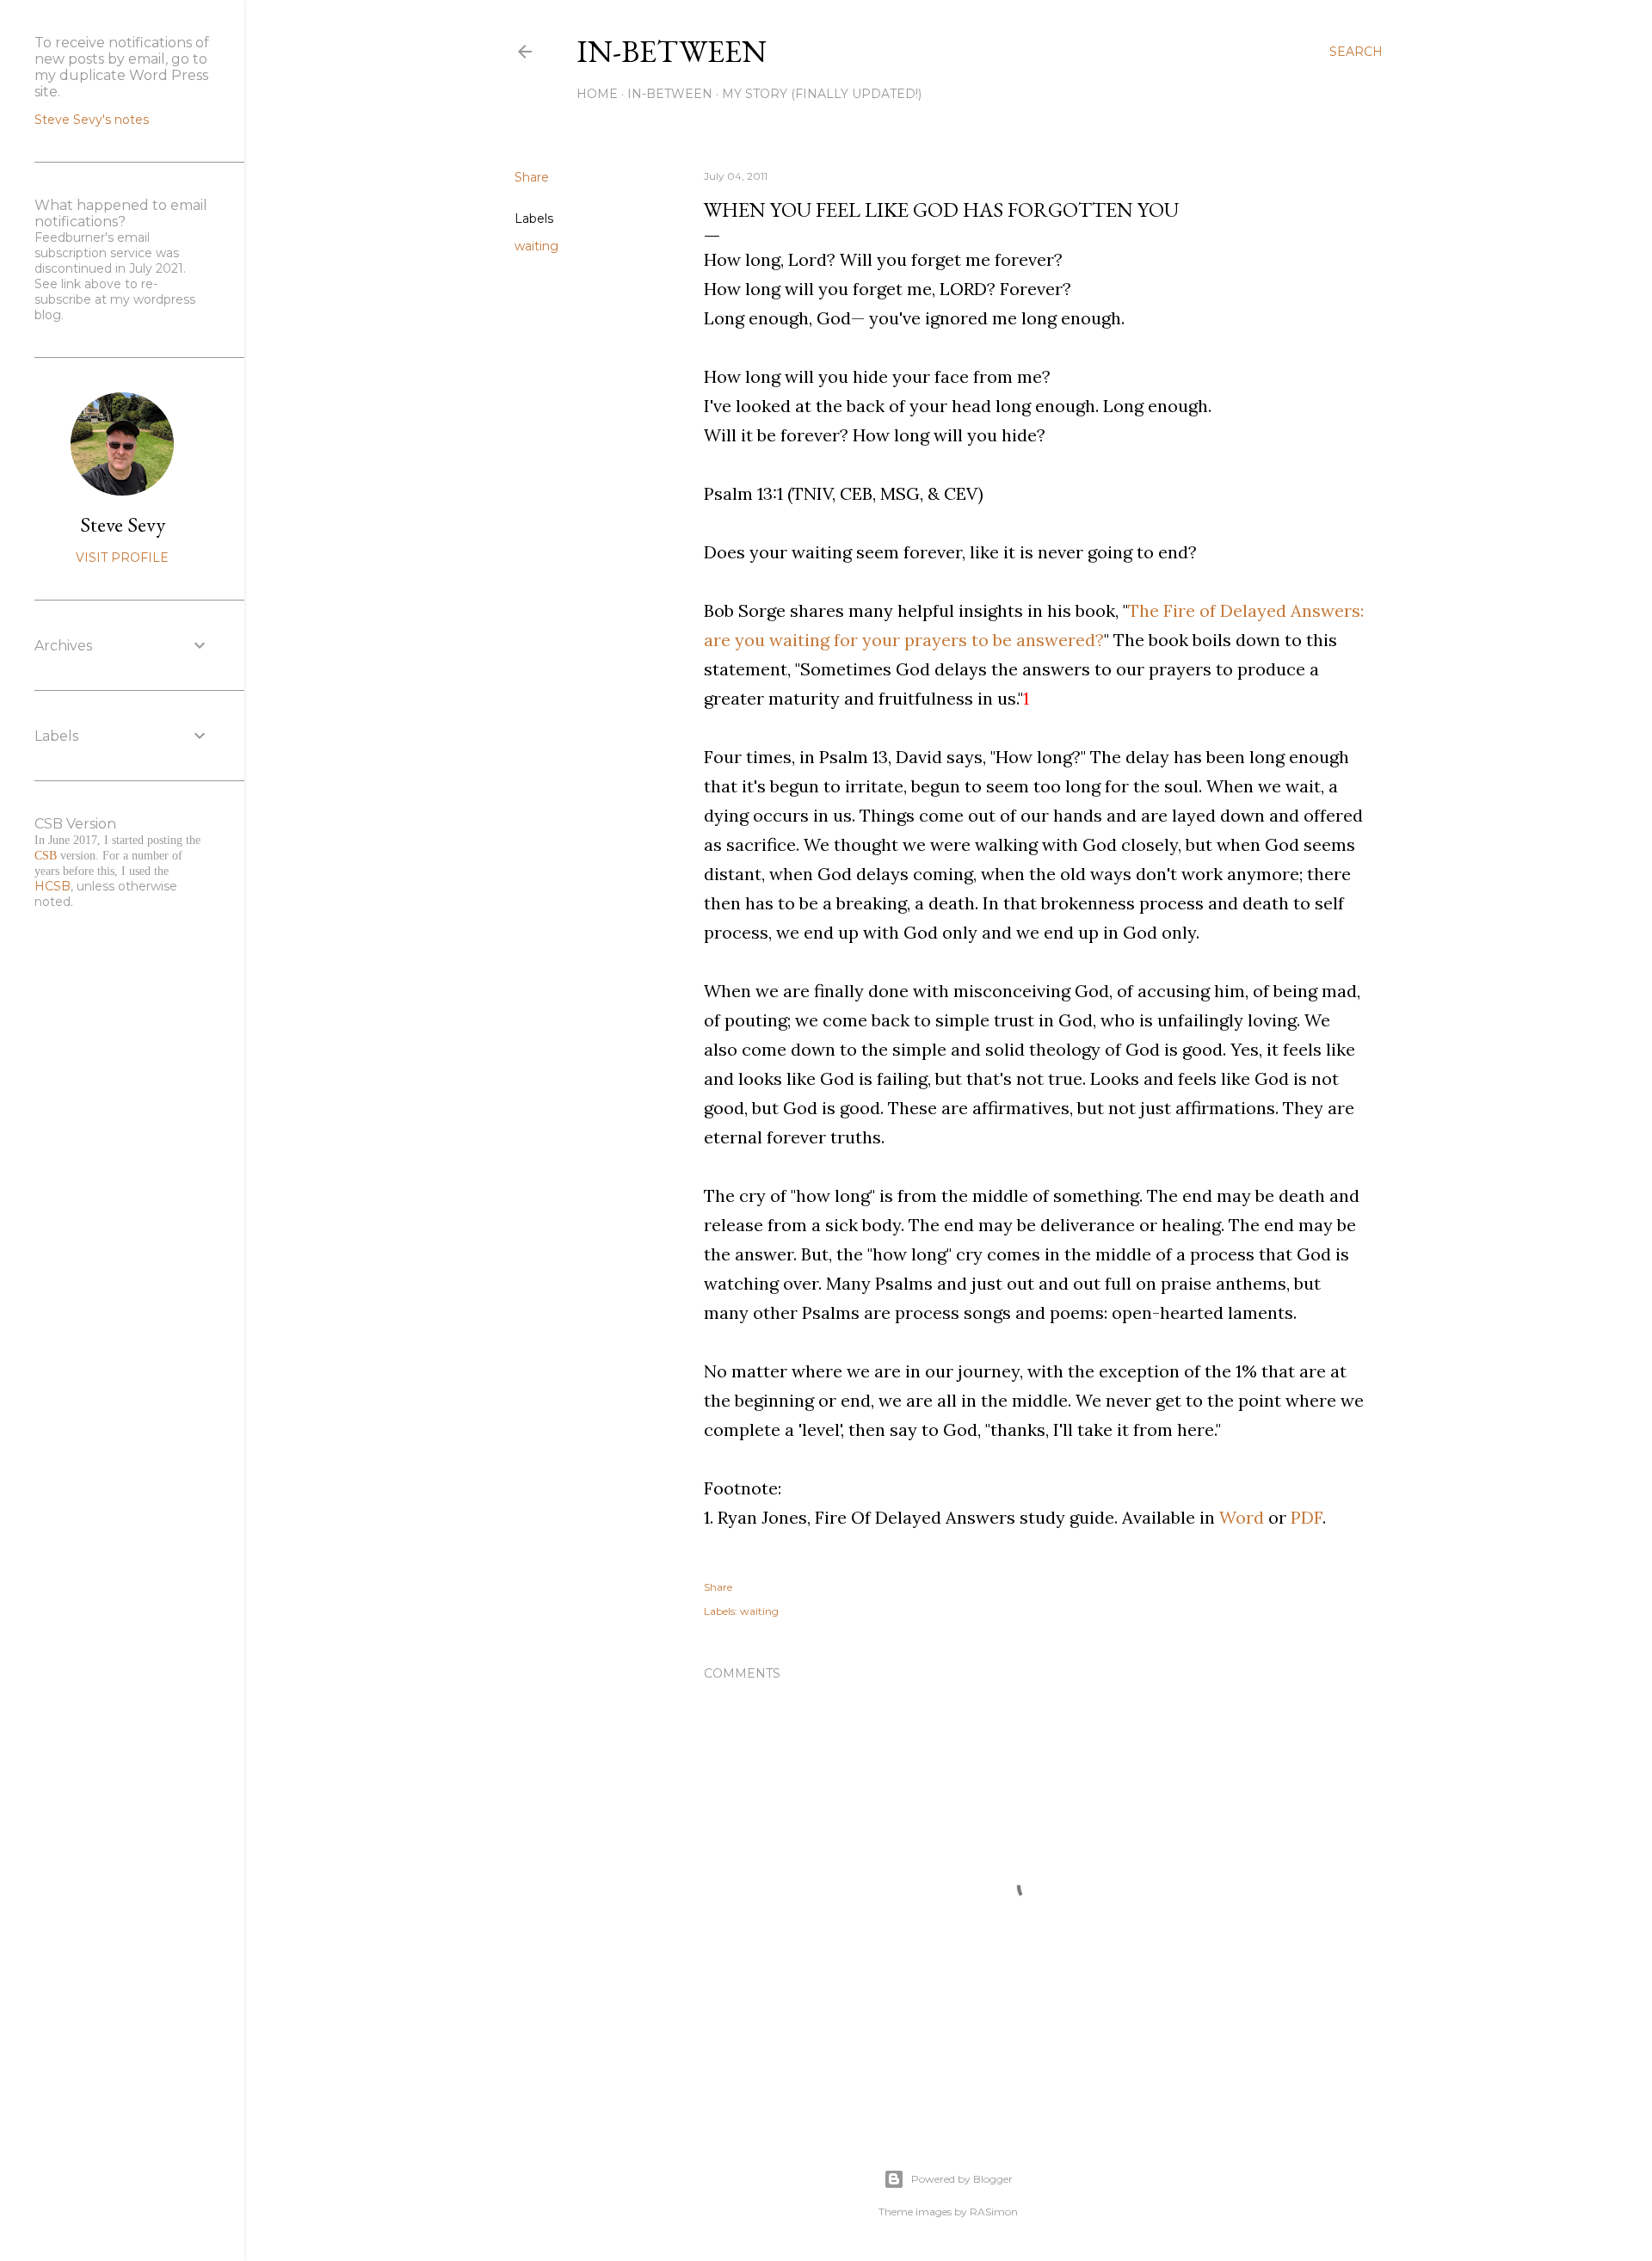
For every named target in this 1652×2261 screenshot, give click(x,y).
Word (1242, 1517)
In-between (672, 51)
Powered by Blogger (962, 2179)
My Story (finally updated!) (822, 94)
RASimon (994, 2212)
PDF (1307, 1517)
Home (597, 94)
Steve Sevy (123, 524)
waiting (536, 246)
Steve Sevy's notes (92, 120)
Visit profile (122, 558)
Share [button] (532, 177)
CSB (46, 856)
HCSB (52, 886)
